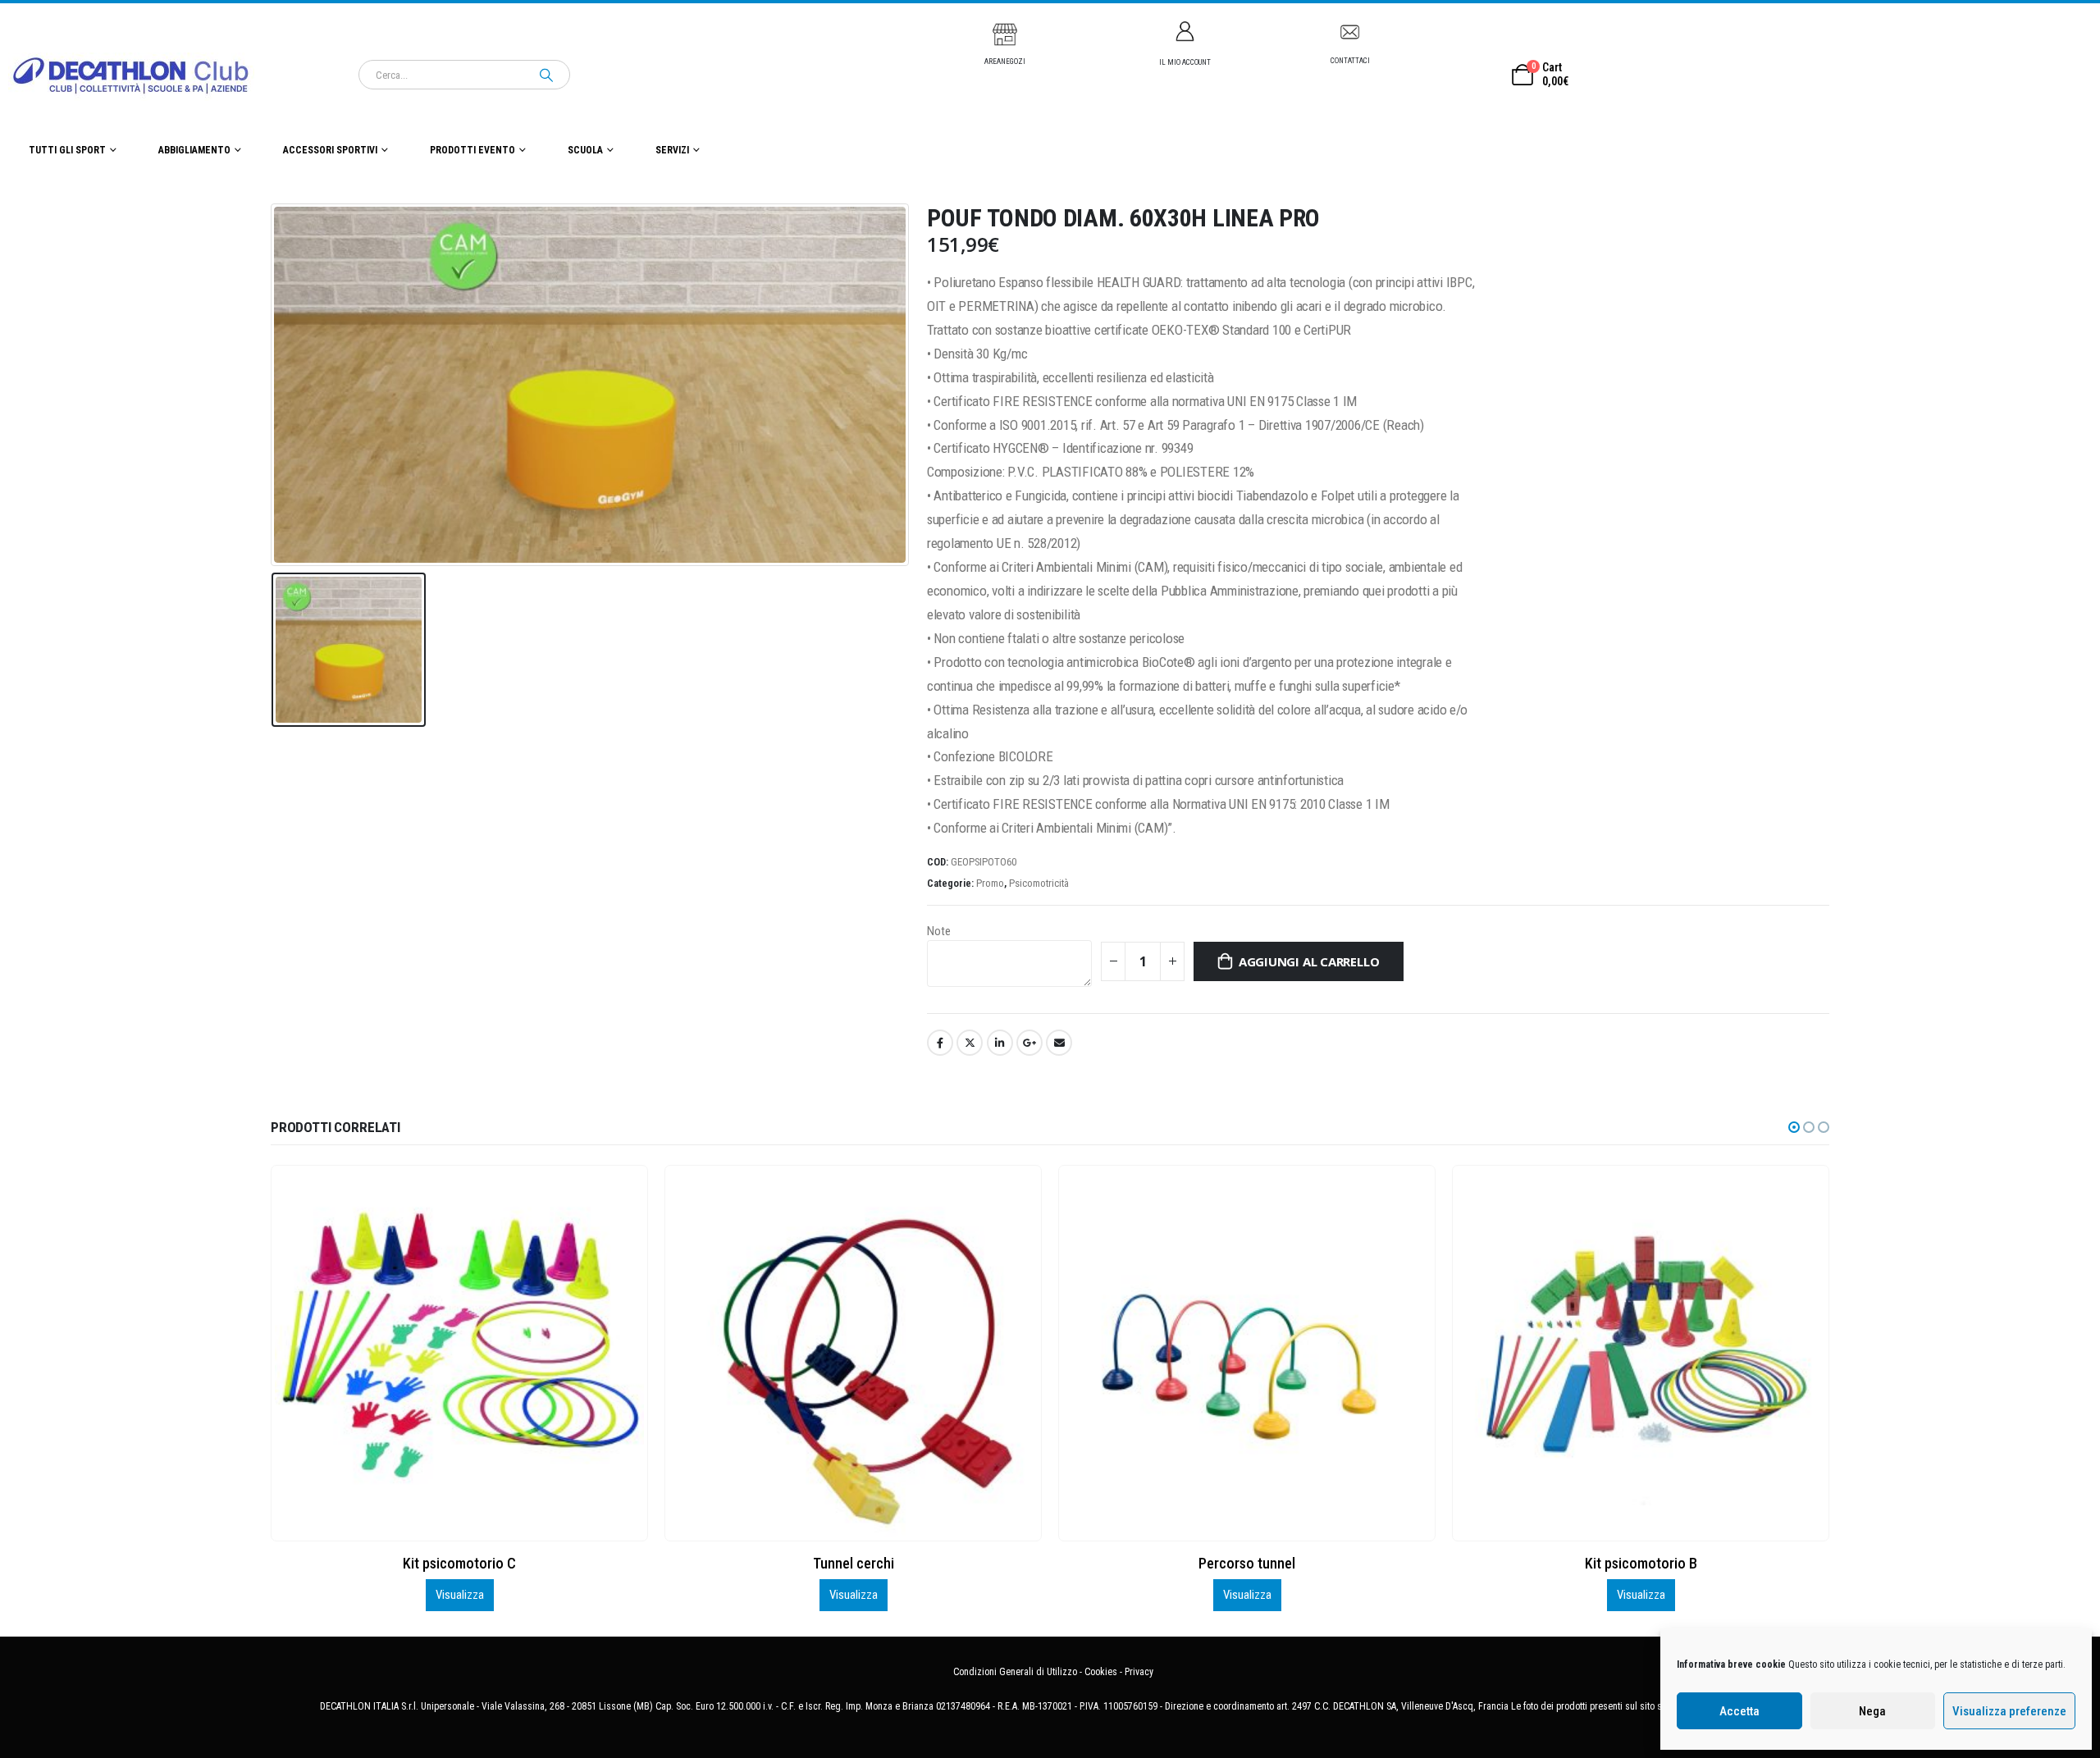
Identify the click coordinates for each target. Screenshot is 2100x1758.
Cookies (1101, 1672)
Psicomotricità (1039, 883)
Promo (990, 883)
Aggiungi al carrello (1309, 961)
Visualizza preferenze (2009, 1711)
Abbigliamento (194, 150)
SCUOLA (585, 150)
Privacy (1139, 1672)
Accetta (1739, 1711)
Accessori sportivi (330, 150)
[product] (459, 1353)
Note (939, 931)
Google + (1029, 1043)
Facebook (940, 1043)
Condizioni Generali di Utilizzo (1015, 1672)
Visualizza (460, 1595)
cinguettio (970, 1043)
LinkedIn (1000, 1043)
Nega (1872, 1711)
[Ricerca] (546, 75)
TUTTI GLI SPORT (67, 150)
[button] (1794, 1127)
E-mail (1059, 1043)
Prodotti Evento (472, 150)
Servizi (672, 150)
